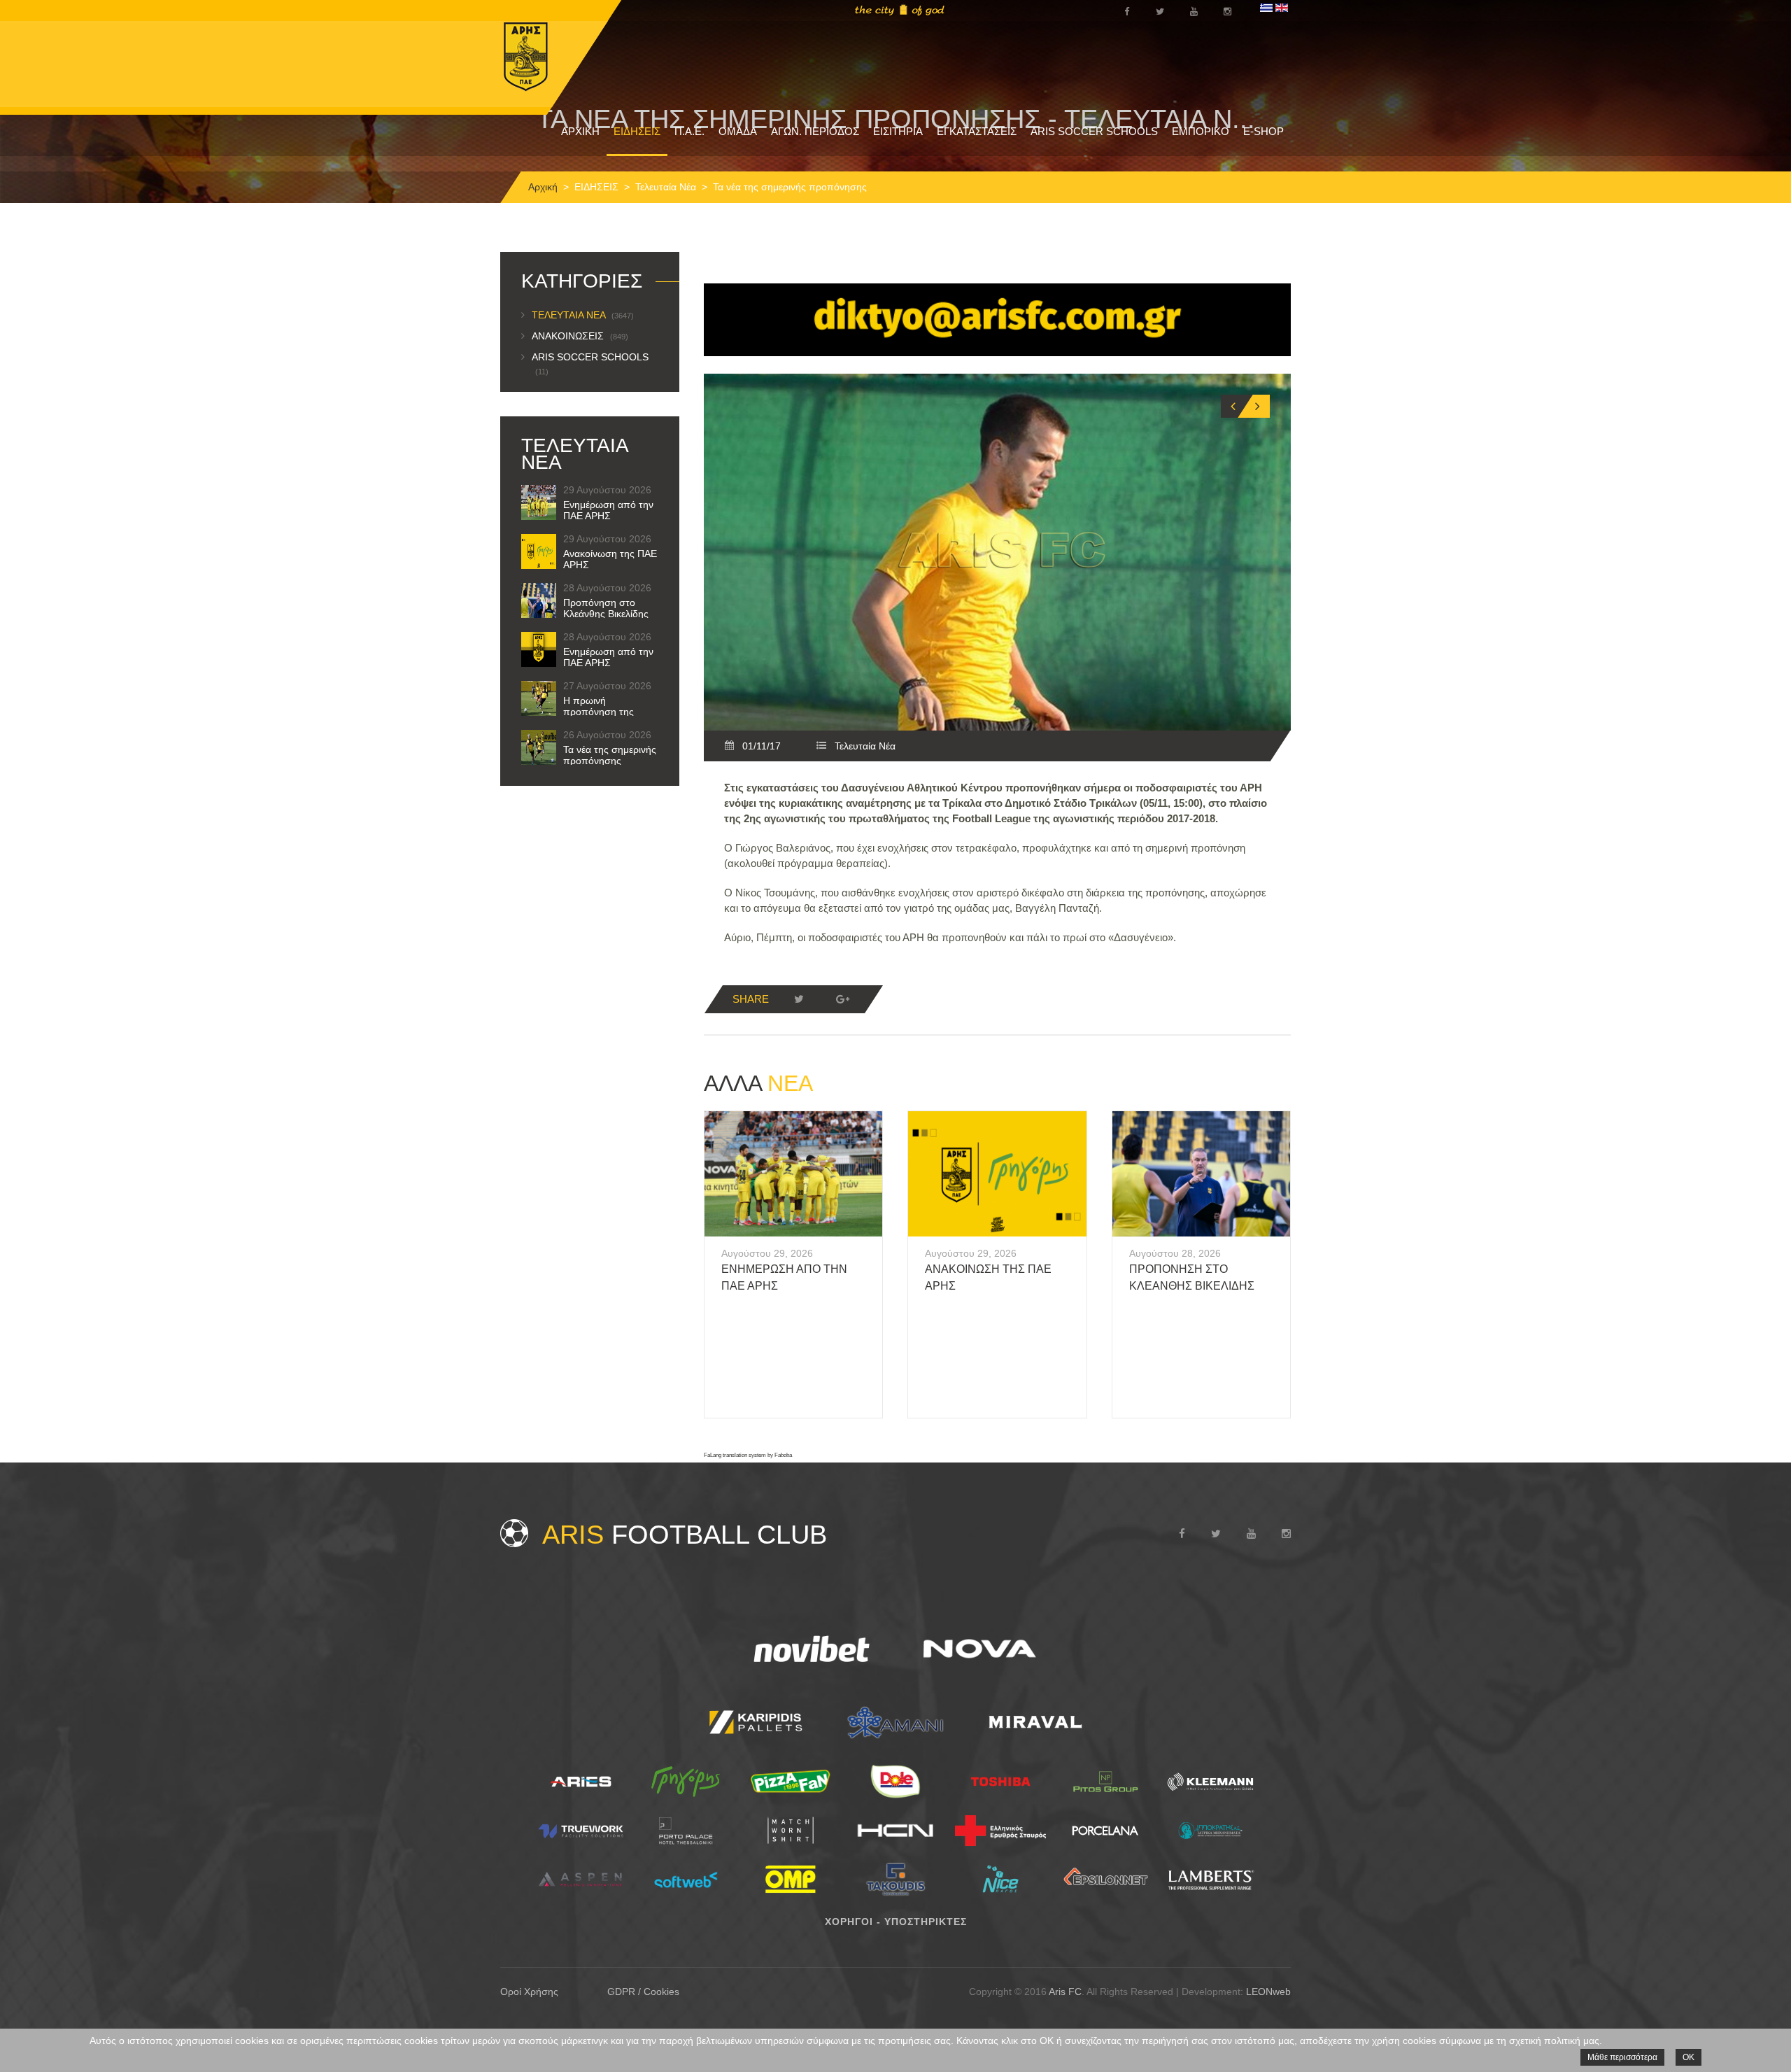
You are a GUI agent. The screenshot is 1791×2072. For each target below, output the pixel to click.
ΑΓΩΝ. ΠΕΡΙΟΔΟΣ (815, 131)
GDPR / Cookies (643, 1992)
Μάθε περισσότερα (1622, 2057)
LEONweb (1268, 1992)
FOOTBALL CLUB (685, 1535)
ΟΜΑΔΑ (738, 131)
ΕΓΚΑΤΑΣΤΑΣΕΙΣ (977, 131)
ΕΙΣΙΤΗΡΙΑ (898, 131)
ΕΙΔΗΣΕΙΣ (637, 131)
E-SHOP (1263, 131)
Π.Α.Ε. (689, 131)
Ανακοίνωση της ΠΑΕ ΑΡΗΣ (610, 559)
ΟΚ (1689, 2057)
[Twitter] (799, 999)
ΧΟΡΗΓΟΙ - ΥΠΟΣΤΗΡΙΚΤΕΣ (896, 1922)
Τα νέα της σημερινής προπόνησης (610, 755)
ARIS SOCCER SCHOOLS (1094, 131)
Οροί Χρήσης (529, 1992)
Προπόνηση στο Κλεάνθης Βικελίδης (606, 608)
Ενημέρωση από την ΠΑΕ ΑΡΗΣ (608, 510)
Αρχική (543, 187)
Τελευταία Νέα (666, 187)
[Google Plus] (842, 999)
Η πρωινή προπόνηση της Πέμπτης (599, 712)
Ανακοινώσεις (580, 336)
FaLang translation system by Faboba (748, 1455)
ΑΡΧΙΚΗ (580, 131)
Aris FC (1065, 1992)
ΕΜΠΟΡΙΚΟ (1201, 131)
